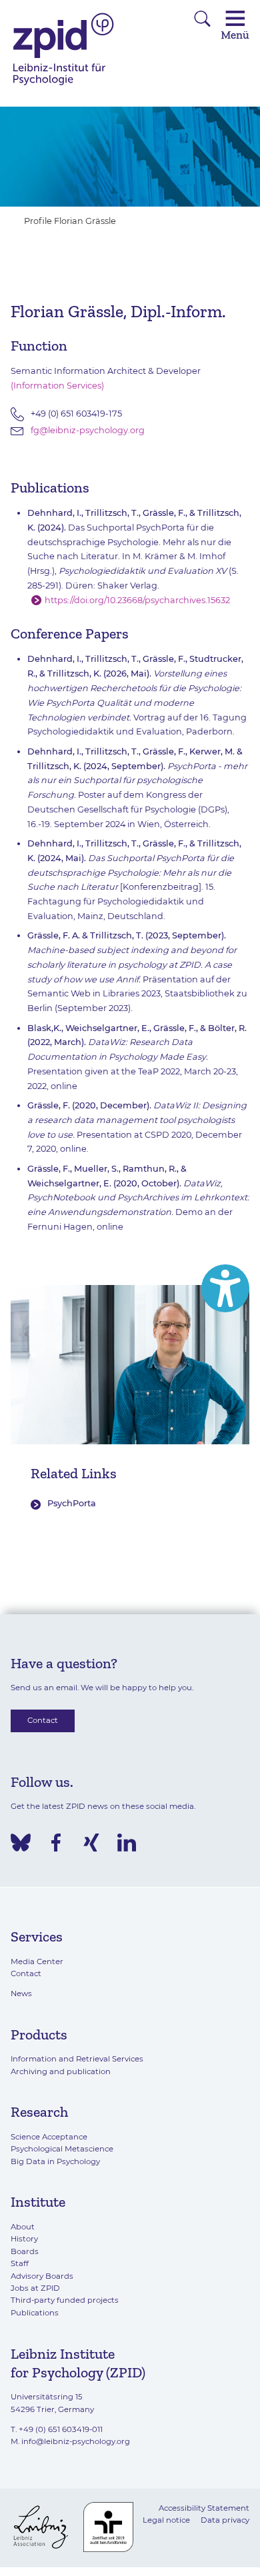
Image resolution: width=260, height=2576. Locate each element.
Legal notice (166, 2520)
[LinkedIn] (127, 1843)
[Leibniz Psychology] (64, 84)
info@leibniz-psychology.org (76, 2441)
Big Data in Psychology (55, 2161)
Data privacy (225, 2520)
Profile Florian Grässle (70, 221)
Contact (43, 1720)
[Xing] (91, 1843)
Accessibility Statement (204, 2508)
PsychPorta (72, 1503)
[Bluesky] (21, 1843)
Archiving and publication (61, 2071)
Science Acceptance (49, 2137)
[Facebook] (56, 1843)
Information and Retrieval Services (77, 2059)
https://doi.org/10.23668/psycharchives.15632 (137, 600)
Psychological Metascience (62, 2149)
